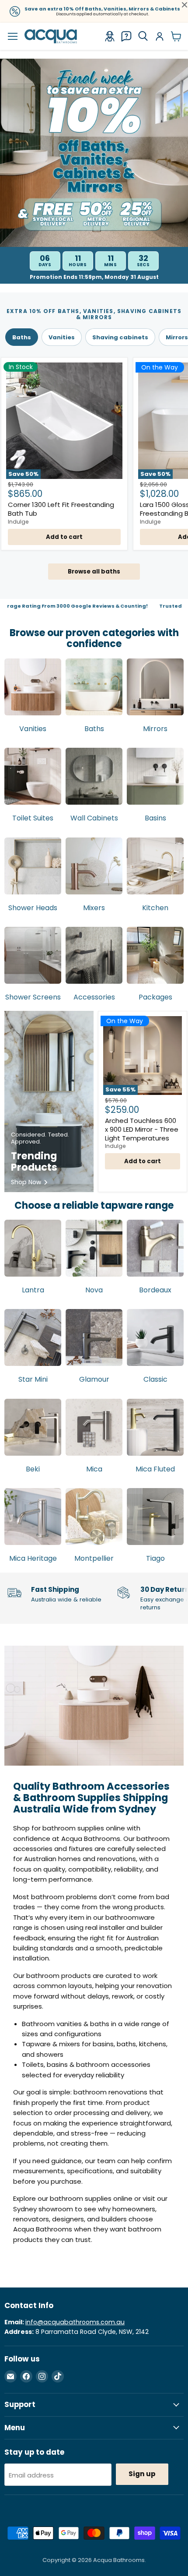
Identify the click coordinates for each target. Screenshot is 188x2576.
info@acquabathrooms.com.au (75, 2322)
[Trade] (110, 36)
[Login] (160, 36)
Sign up (142, 2474)
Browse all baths (94, 572)
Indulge (18, 522)
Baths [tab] (22, 337)
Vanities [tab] (62, 337)
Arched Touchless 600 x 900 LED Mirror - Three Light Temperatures (142, 1129)
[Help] (126, 36)
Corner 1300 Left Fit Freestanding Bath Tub (61, 509)
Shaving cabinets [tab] (120, 337)
